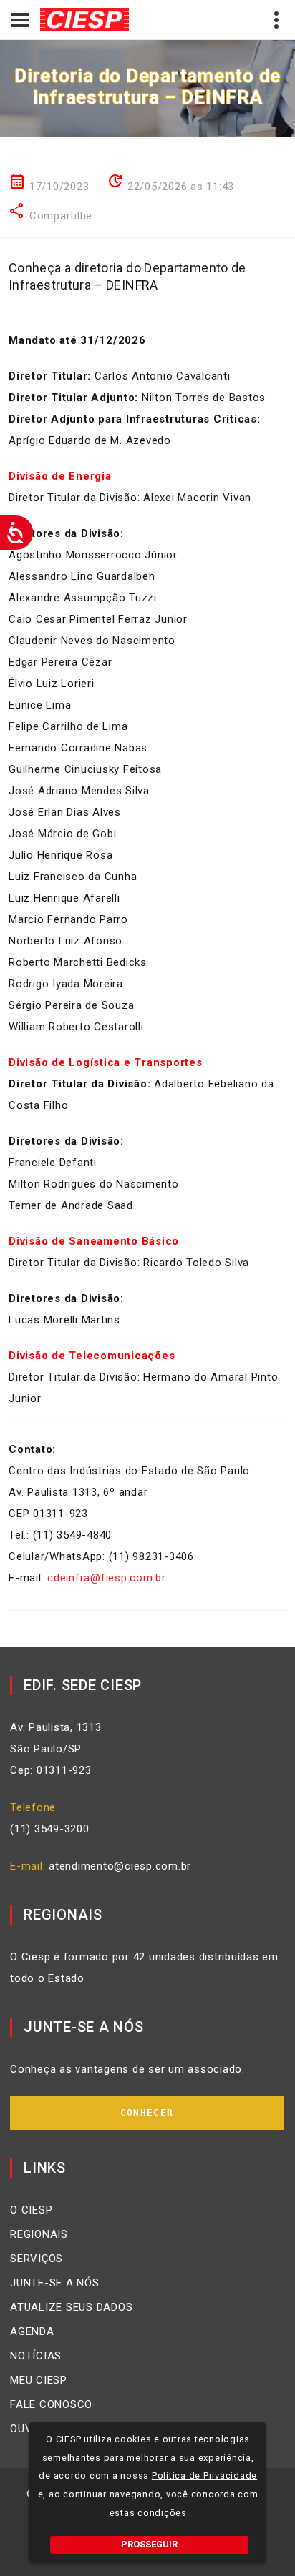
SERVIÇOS (37, 2259)
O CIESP (31, 2210)
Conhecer (147, 2112)
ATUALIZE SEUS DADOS (71, 2307)
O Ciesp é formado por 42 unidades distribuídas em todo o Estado (144, 1968)
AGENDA (32, 2331)
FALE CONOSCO (51, 2404)
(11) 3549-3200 (50, 1829)
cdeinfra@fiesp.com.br (107, 1578)
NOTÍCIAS (36, 2356)
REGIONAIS (39, 2234)
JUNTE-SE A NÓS (55, 2283)
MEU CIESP (39, 2380)
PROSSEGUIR (149, 2544)
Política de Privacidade (204, 2476)
